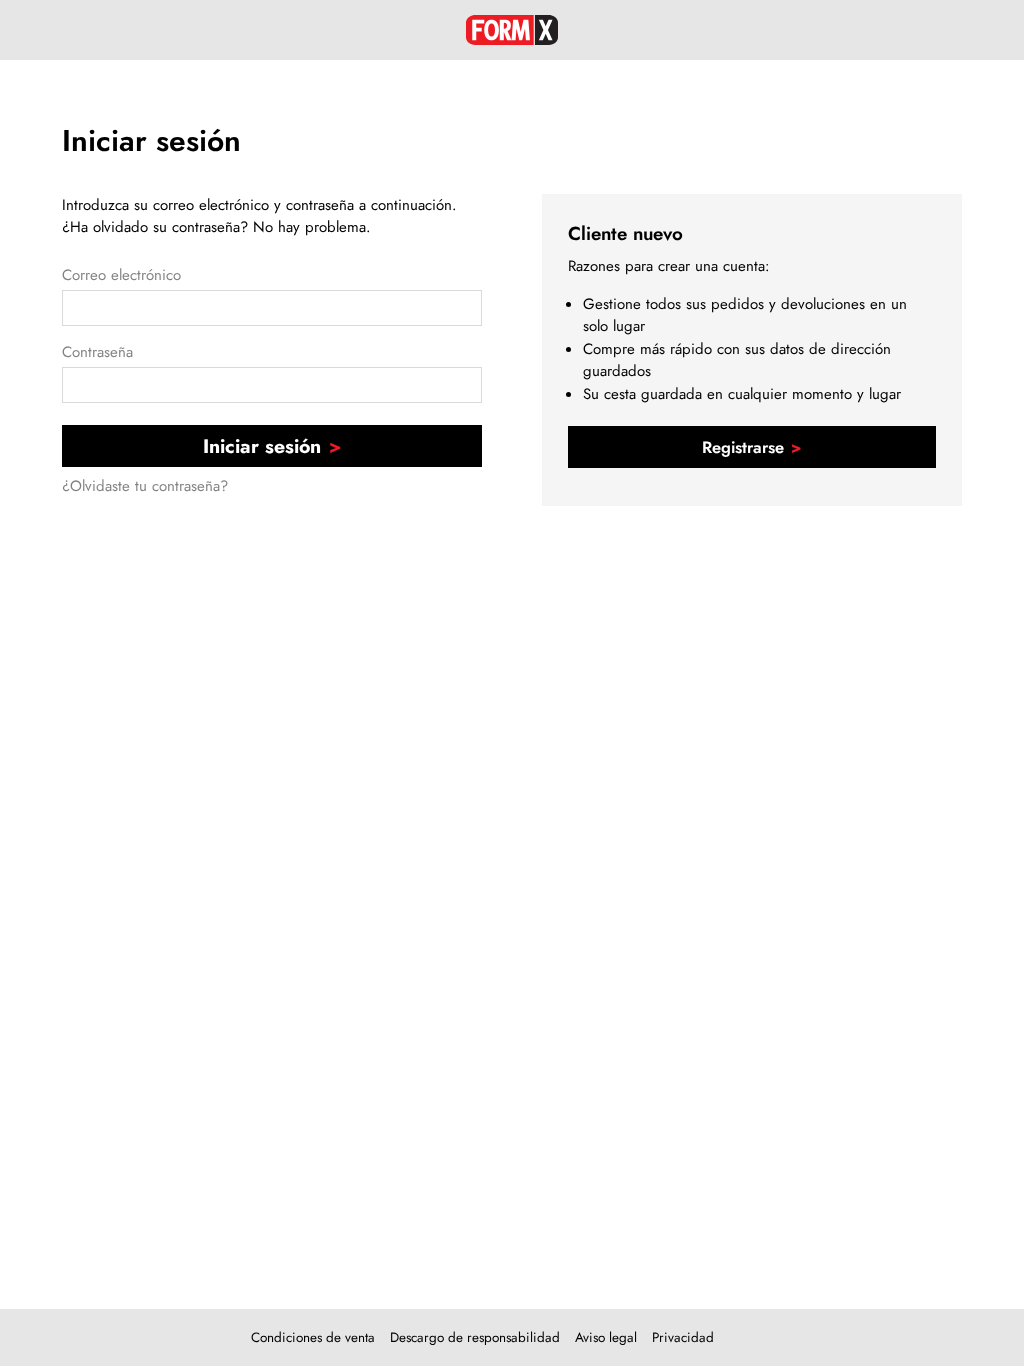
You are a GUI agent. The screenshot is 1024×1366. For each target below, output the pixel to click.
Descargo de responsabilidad (475, 1337)
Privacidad (683, 1337)
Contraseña (97, 352)
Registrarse (743, 447)
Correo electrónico (121, 275)
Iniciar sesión (262, 446)
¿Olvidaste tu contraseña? (145, 486)
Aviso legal (606, 1337)
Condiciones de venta (313, 1337)
